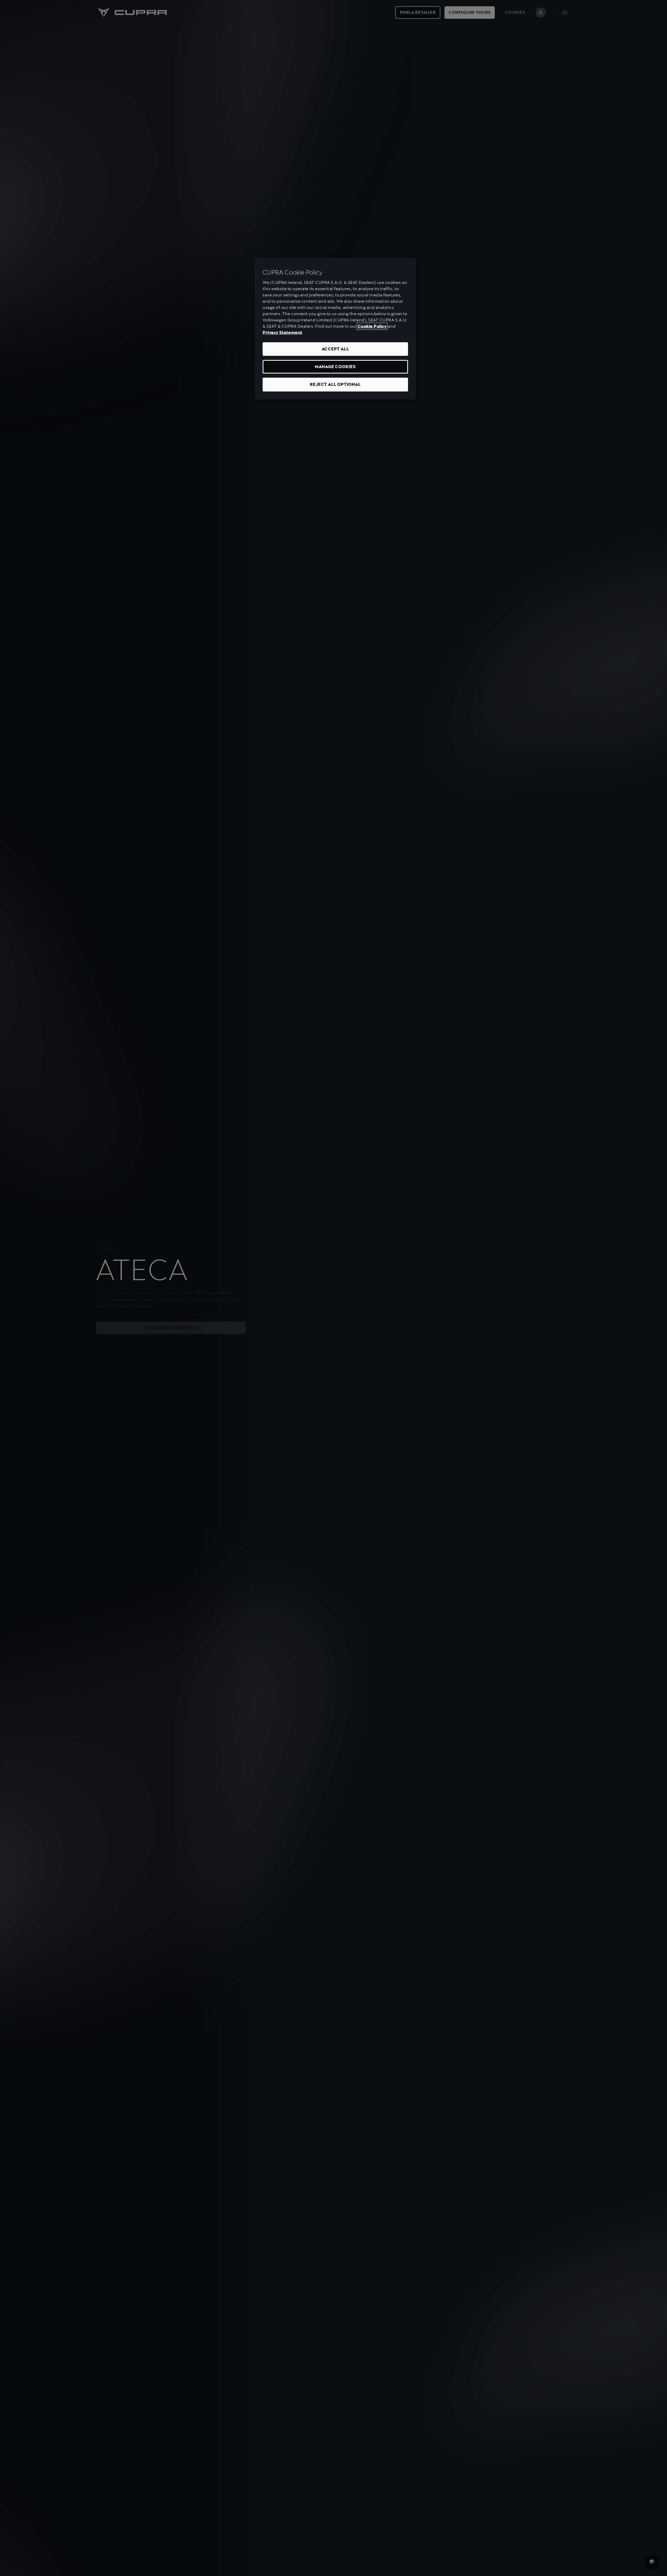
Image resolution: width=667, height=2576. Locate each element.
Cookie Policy (372, 326)
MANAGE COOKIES (335, 367)
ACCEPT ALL (335, 349)
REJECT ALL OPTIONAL (335, 384)
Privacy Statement (283, 332)
